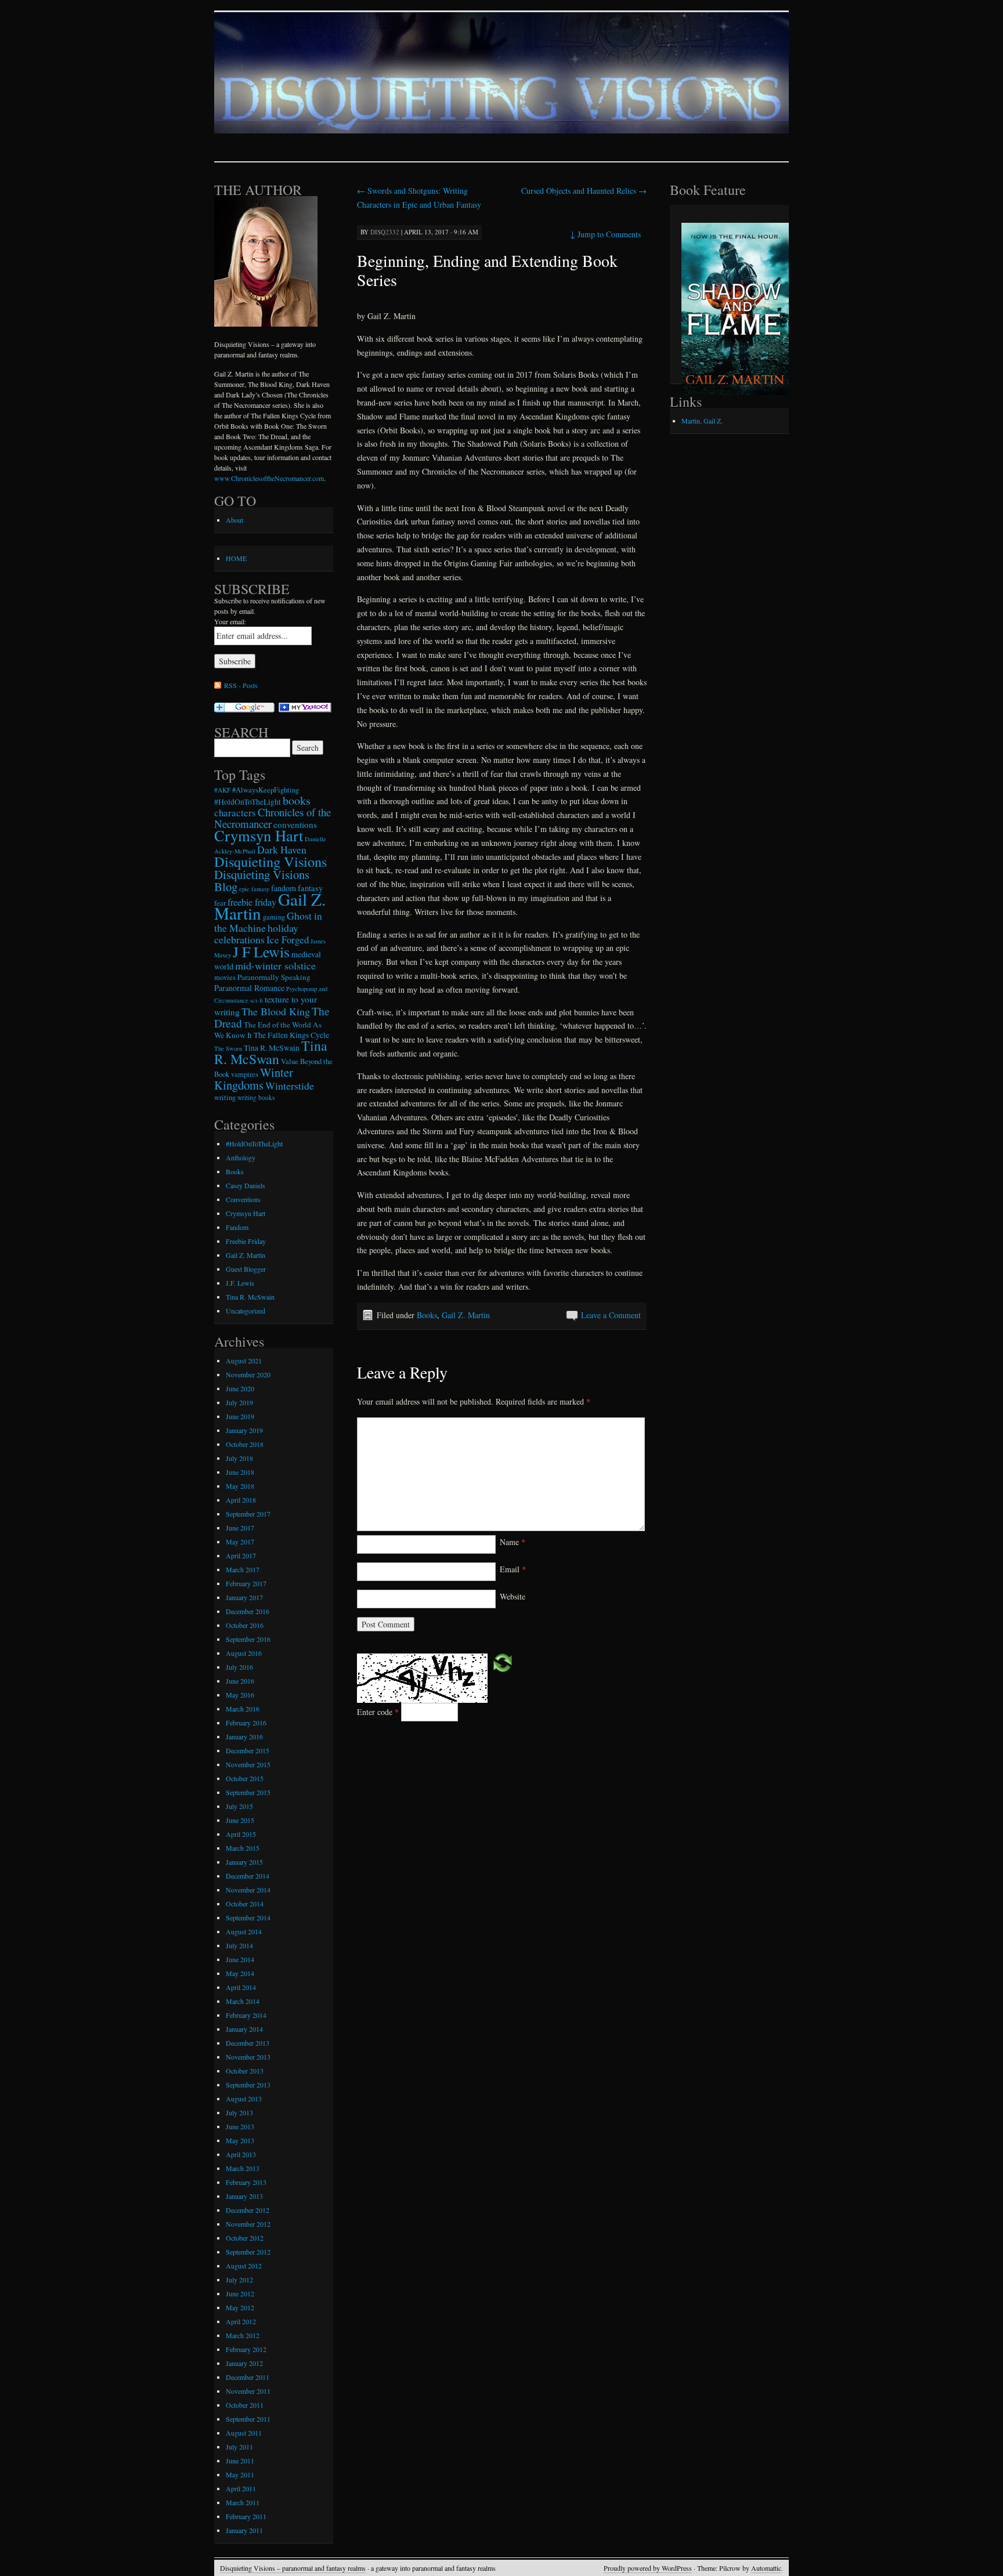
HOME (236, 558)
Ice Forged (288, 940)
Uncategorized (246, 1311)
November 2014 (248, 1890)
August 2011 (244, 2433)
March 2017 (243, 1569)
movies (225, 977)
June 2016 (240, 1681)
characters (235, 813)
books (297, 800)
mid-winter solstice (275, 965)
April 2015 (241, 1834)
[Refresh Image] (503, 1661)
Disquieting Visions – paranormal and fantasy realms (293, 2568)
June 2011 (240, 2461)
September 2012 (248, 2252)
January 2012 (244, 2363)
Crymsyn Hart (259, 835)
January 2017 (244, 1597)
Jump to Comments (605, 234)
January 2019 (244, 1430)
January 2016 (244, 1736)
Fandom (237, 1227)
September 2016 (248, 1639)
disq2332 (385, 232)
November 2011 (248, 2391)
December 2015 (248, 1750)
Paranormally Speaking (274, 977)
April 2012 (241, 2321)
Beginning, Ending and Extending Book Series (487, 270)
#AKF (222, 790)
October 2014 (245, 1904)
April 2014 (241, 1987)
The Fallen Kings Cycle (291, 1035)
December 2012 (248, 2210)
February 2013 (246, 2182)
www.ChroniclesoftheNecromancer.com (269, 478)
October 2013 (245, 2071)
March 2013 (243, 2168)
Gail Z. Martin (466, 1315)
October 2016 (245, 1625)
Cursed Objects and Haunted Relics (584, 191)
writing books (256, 1097)
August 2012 (244, 2266)
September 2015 (248, 1792)
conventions (295, 824)
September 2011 (248, 2419)
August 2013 (244, 2099)
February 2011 (246, 2516)
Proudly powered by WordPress (648, 2568)
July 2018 (239, 1458)
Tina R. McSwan (271, 1052)
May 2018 (240, 1486)
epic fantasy (254, 889)
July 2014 (239, 1945)
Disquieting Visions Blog (262, 880)
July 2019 (239, 1402)
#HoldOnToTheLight (248, 802)
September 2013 (248, 2085)
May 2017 (240, 1542)
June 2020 (240, 1388)
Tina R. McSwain (272, 1048)
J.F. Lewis (240, 1283)
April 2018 (241, 1500)
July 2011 (239, 2447)
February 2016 (246, 1723)
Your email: (230, 621)
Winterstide (290, 1086)
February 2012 (246, 2349)
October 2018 (245, 1444)
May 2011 (240, 2474)
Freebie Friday (246, 1241)
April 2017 (241, 1555)
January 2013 (244, 2196)
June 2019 (240, 1416)
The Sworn (228, 1048)
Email (513, 1569)
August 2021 (244, 1361)
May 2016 (240, 1695)
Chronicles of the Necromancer (273, 818)
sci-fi (257, 1000)
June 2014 (240, 1959)
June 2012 (240, 2293)
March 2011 (243, 2502)
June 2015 (240, 1820)
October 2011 (245, 2405)
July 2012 (239, 2280)
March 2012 (243, 2335)
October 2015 (245, 1778)
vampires (245, 1074)
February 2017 (246, 1583)
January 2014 (244, 2029)
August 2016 (244, 1653)
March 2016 (243, 1709)
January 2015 (244, 1862)
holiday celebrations (256, 934)
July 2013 (239, 2112)
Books (427, 1315)
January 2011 (244, 2530)
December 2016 (248, 1611)
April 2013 (241, 2154)
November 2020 (248, 1374)
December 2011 (248, 2377)
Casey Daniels (246, 1185)
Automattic (766, 2568)
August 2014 (244, 1931)
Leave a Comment (611, 1315)
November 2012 (248, 2224)
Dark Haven (282, 849)
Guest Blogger (246, 1269)
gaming (274, 917)
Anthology (241, 1157)
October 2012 (245, 2238)
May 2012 (240, 2307)
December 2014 (248, 1876)
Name (513, 1542)
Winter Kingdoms (254, 1079)
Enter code (378, 1712)
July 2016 (239, 1667)
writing (225, 1097)
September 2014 (248, 1917)
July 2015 (239, 1806)
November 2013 (248, 2057)
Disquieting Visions (270, 861)
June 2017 (240, 1528)
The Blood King (276, 1011)
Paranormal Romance (249, 988)
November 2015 (248, 1764)
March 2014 (243, 2001)
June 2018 (240, 1472)
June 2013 (240, 2126)
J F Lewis (261, 951)
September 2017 (248, 1514)
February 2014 (246, 2015)
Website (513, 1596)
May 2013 (240, 2140)
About (234, 520)
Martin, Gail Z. (702, 421)
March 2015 (243, 1848)
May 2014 (240, 1973)
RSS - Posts (241, 685)
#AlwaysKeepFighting (266, 790)
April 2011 (241, 2488)
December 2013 (248, 2043)
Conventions (243, 1199)
